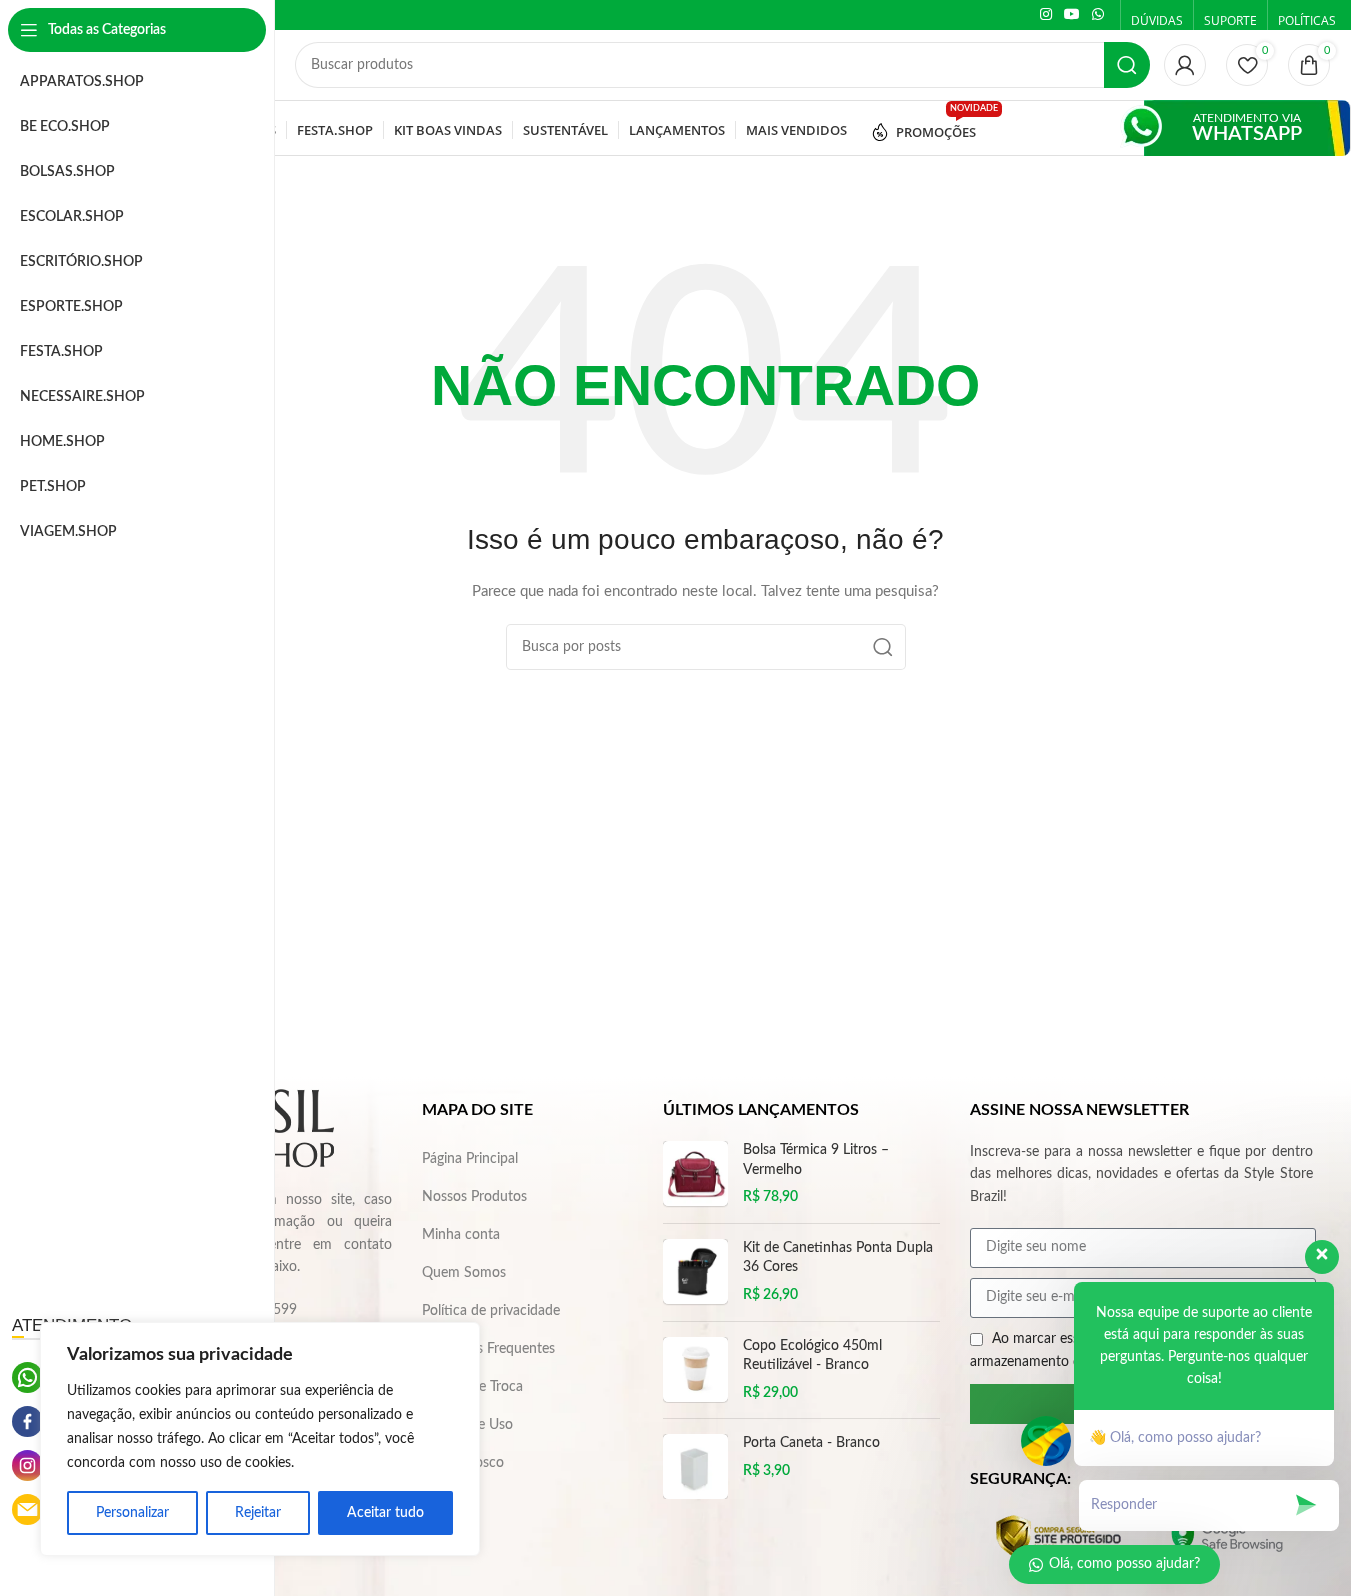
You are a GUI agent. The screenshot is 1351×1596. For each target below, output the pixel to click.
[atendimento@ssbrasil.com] (27, 1509)
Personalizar (132, 1513)
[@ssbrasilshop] (27, 1465)
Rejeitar (258, 1513)
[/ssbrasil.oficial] (27, 1421)
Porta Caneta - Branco (811, 1443)
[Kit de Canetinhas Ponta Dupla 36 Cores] (695, 1272)
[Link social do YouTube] (1072, 15)
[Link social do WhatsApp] (1098, 15)
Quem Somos (464, 1273)
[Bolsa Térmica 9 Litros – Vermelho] (695, 1174)
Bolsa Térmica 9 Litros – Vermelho (816, 1160)
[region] (260, 1439)
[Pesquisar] (1127, 65)
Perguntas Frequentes (488, 1349)
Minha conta (461, 1235)
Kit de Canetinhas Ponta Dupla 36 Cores (838, 1258)
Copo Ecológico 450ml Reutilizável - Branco (812, 1356)
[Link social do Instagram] (1046, 15)
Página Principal (470, 1159)
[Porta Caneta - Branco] (695, 1466)
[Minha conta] (1185, 65)
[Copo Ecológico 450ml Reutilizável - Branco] (695, 1370)
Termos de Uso (467, 1425)
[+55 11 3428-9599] (27, 1377)
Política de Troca (472, 1387)
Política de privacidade (491, 1311)
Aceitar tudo (385, 1513)
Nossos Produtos (474, 1197)
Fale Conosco (463, 1463)
